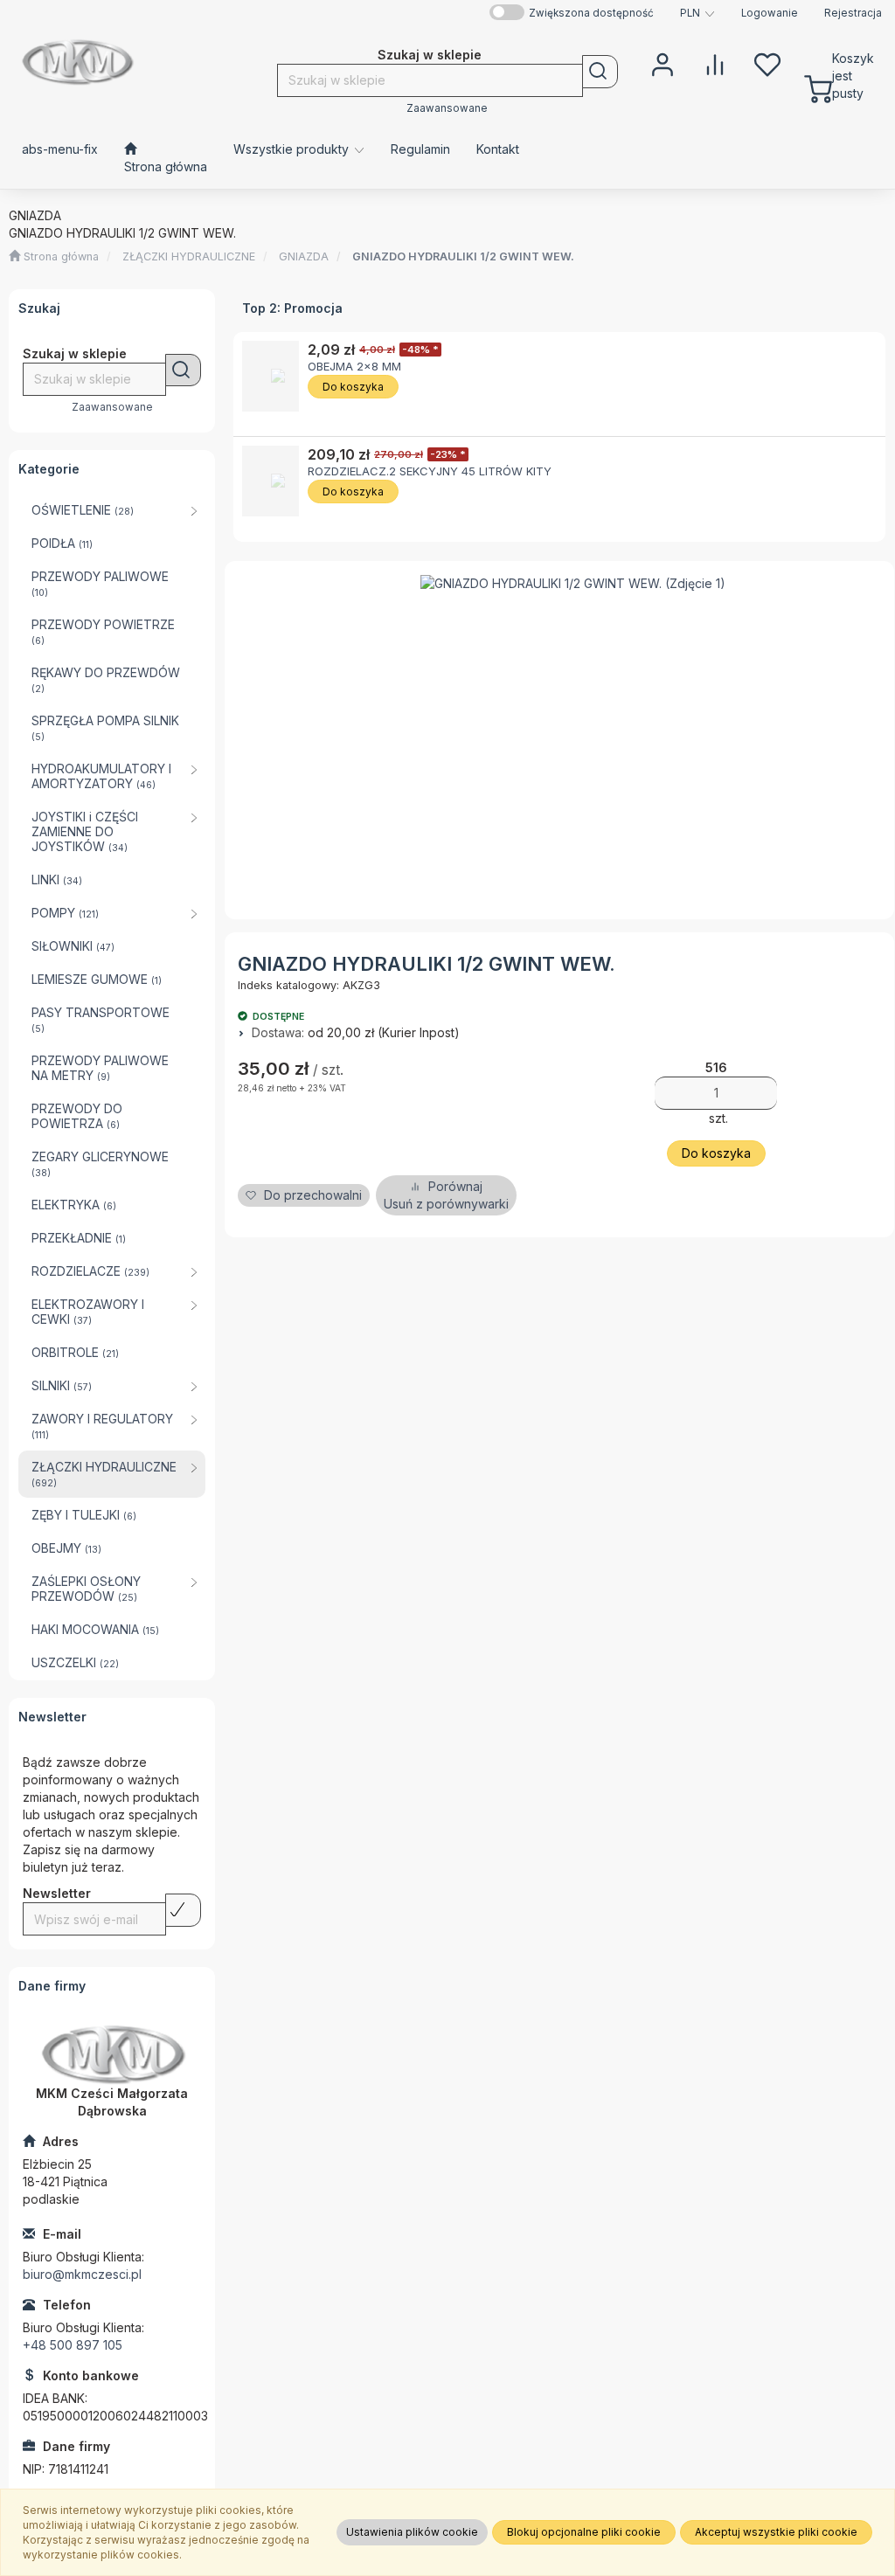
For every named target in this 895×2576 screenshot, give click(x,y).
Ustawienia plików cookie (412, 2532)
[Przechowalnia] (767, 63)
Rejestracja (853, 13)
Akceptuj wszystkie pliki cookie (776, 2532)
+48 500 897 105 (73, 2345)
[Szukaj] (600, 72)
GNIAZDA (304, 256)
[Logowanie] (663, 63)
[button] (697, 13)
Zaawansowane (447, 108)
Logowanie (770, 13)
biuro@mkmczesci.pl (82, 2274)
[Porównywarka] (715, 63)
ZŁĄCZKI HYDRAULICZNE (189, 256)
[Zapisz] (183, 1910)
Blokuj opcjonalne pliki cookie (584, 2532)
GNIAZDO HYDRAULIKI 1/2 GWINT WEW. (463, 256)
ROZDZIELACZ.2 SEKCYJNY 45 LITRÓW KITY (430, 471)
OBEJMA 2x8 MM (354, 366)
